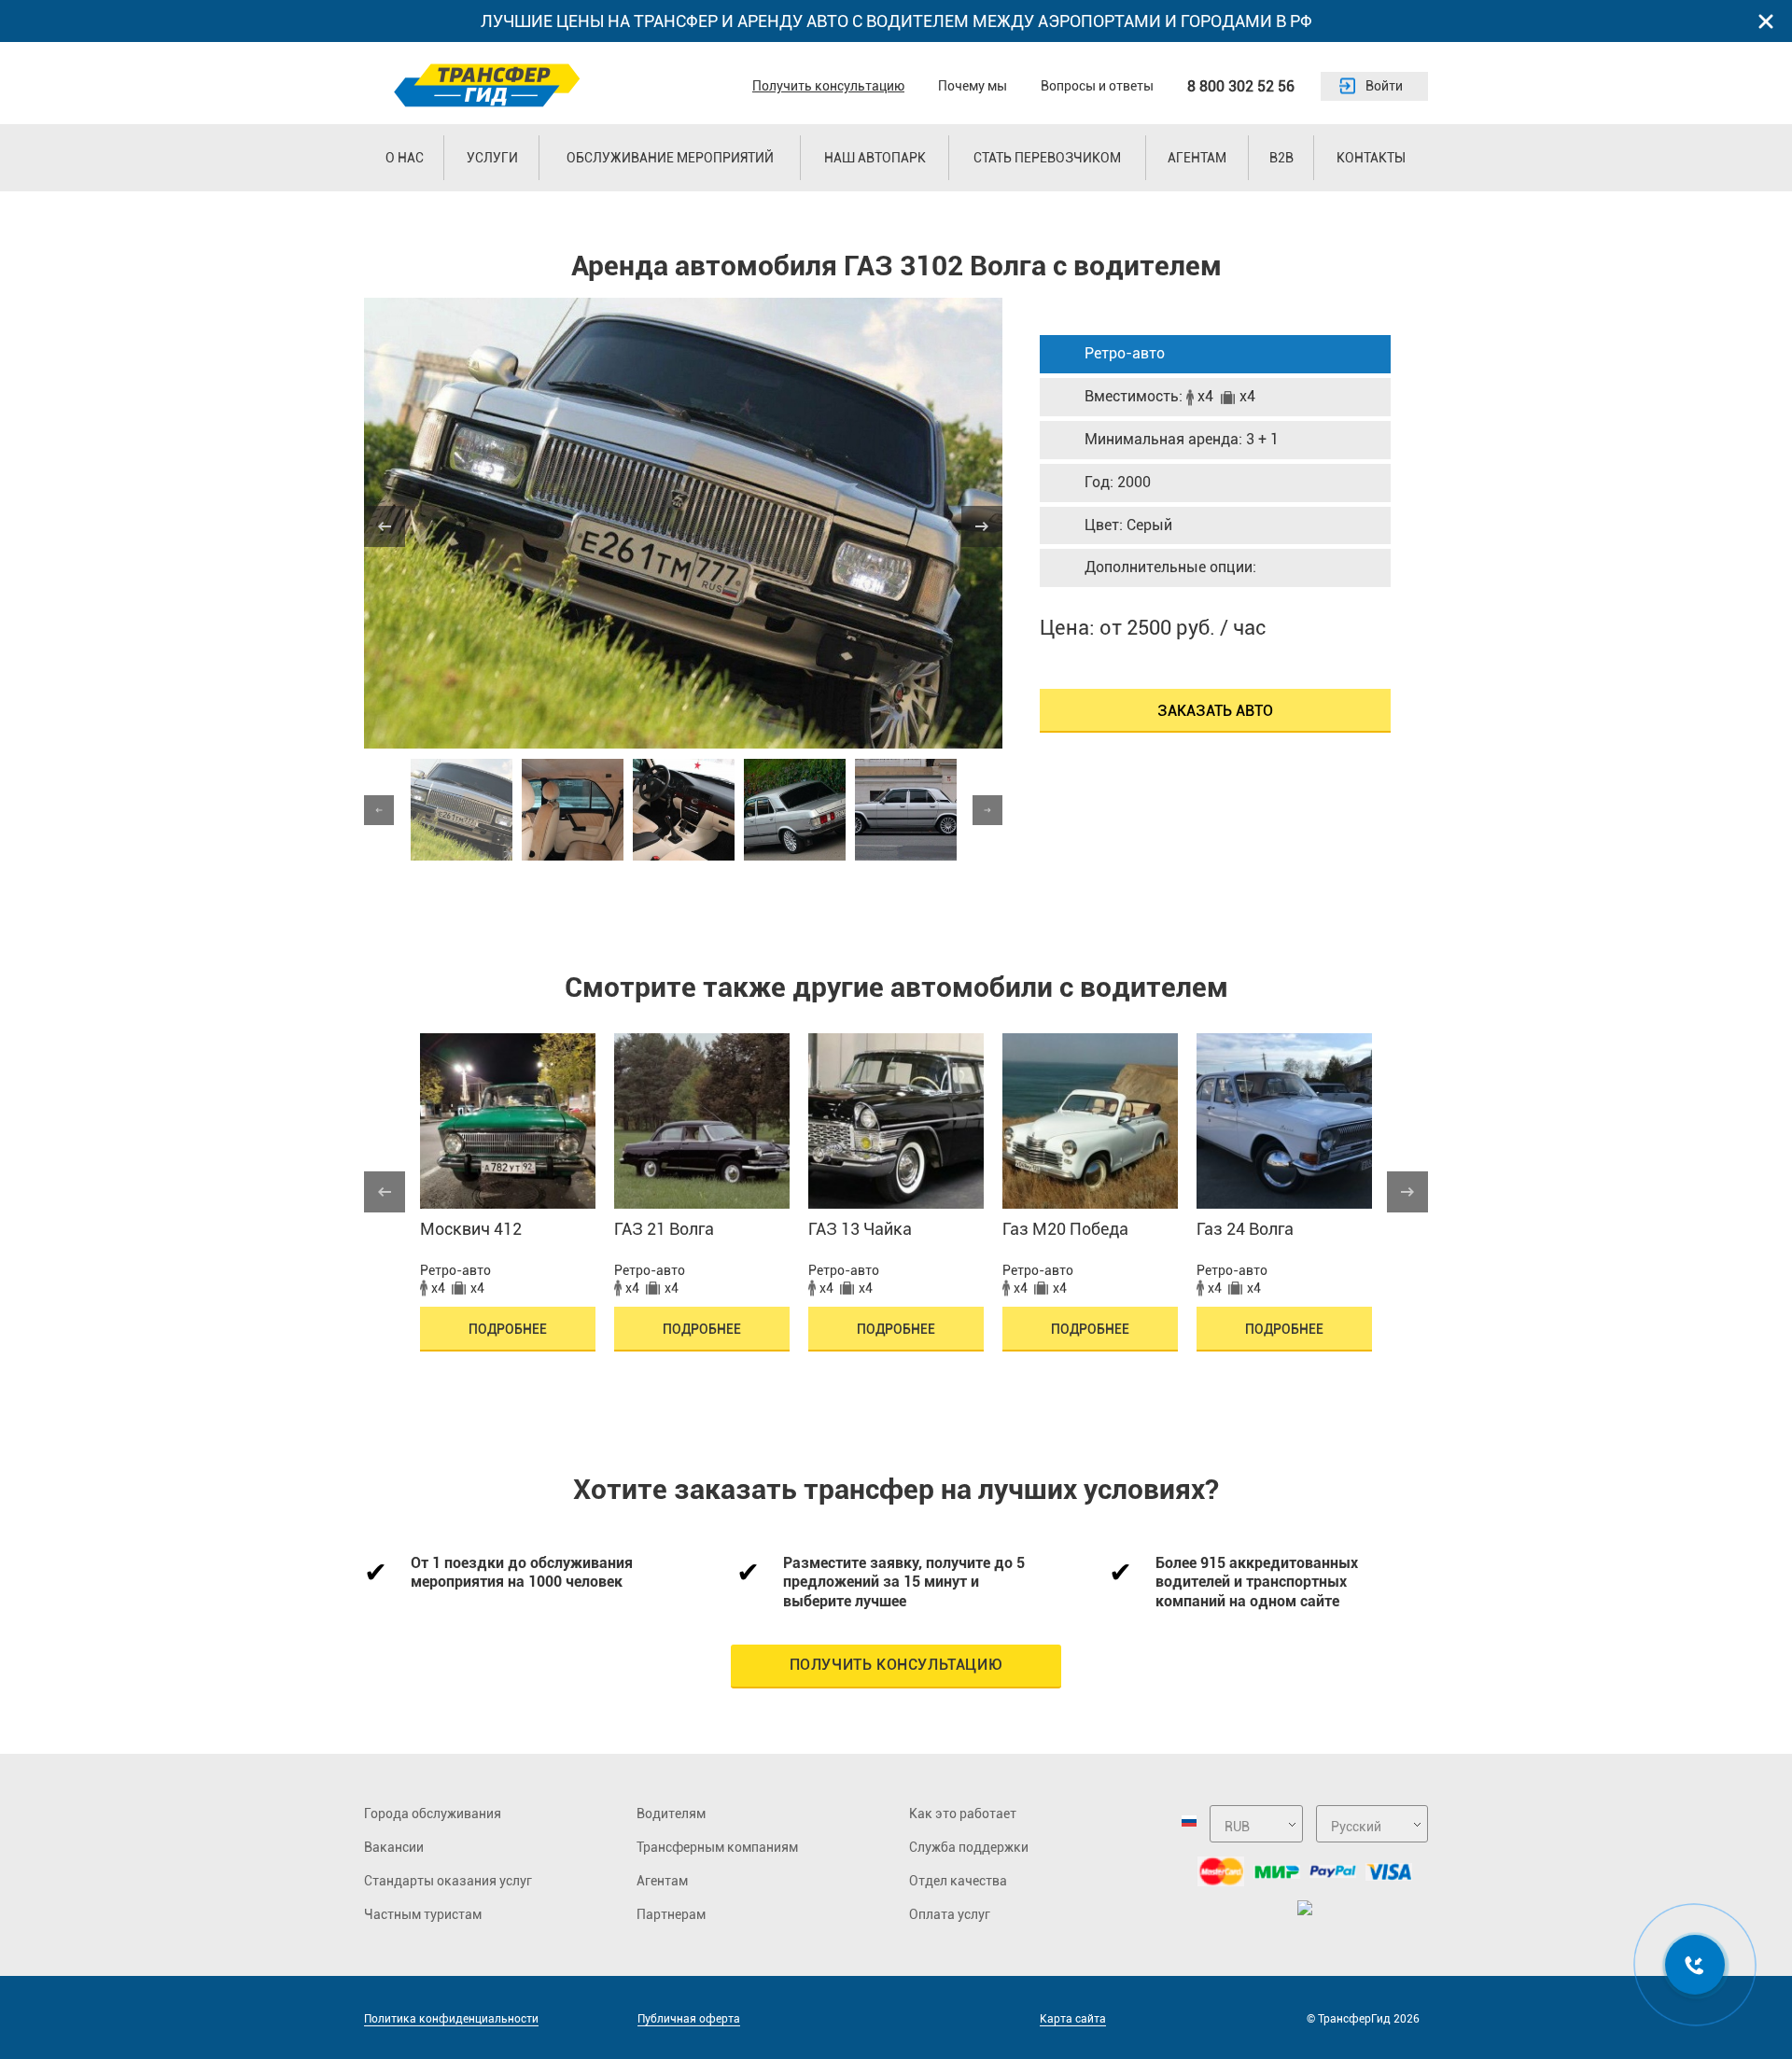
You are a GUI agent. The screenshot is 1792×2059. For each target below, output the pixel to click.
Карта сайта (1073, 2019)
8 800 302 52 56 (1241, 86)
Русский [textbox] (1356, 1827)
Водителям (671, 1814)
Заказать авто (1215, 711)
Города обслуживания (433, 1814)
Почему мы (973, 86)
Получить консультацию (828, 86)
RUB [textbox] (1237, 1827)
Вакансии (394, 1847)
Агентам (1197, 158)
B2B (1281, 158)
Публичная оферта (689, 2019)
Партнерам (671, 1914)
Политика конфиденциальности (451, 2019)
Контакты (1371, 158)
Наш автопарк (875, 158)
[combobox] (1256, 1824)
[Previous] (385, 526)
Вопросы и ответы (1097, 86)
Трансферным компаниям (717, 1847)
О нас (405, 158)
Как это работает (963, 1814)
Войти (1384, 86)
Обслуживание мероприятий (670, 158)
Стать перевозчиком (1047, 158)
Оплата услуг (950, 1914)
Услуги (492, 158)
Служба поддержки (969, 1847)
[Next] (982, 526)
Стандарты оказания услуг (448, 1881)
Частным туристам (423, 1914)
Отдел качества (958, 1881)
